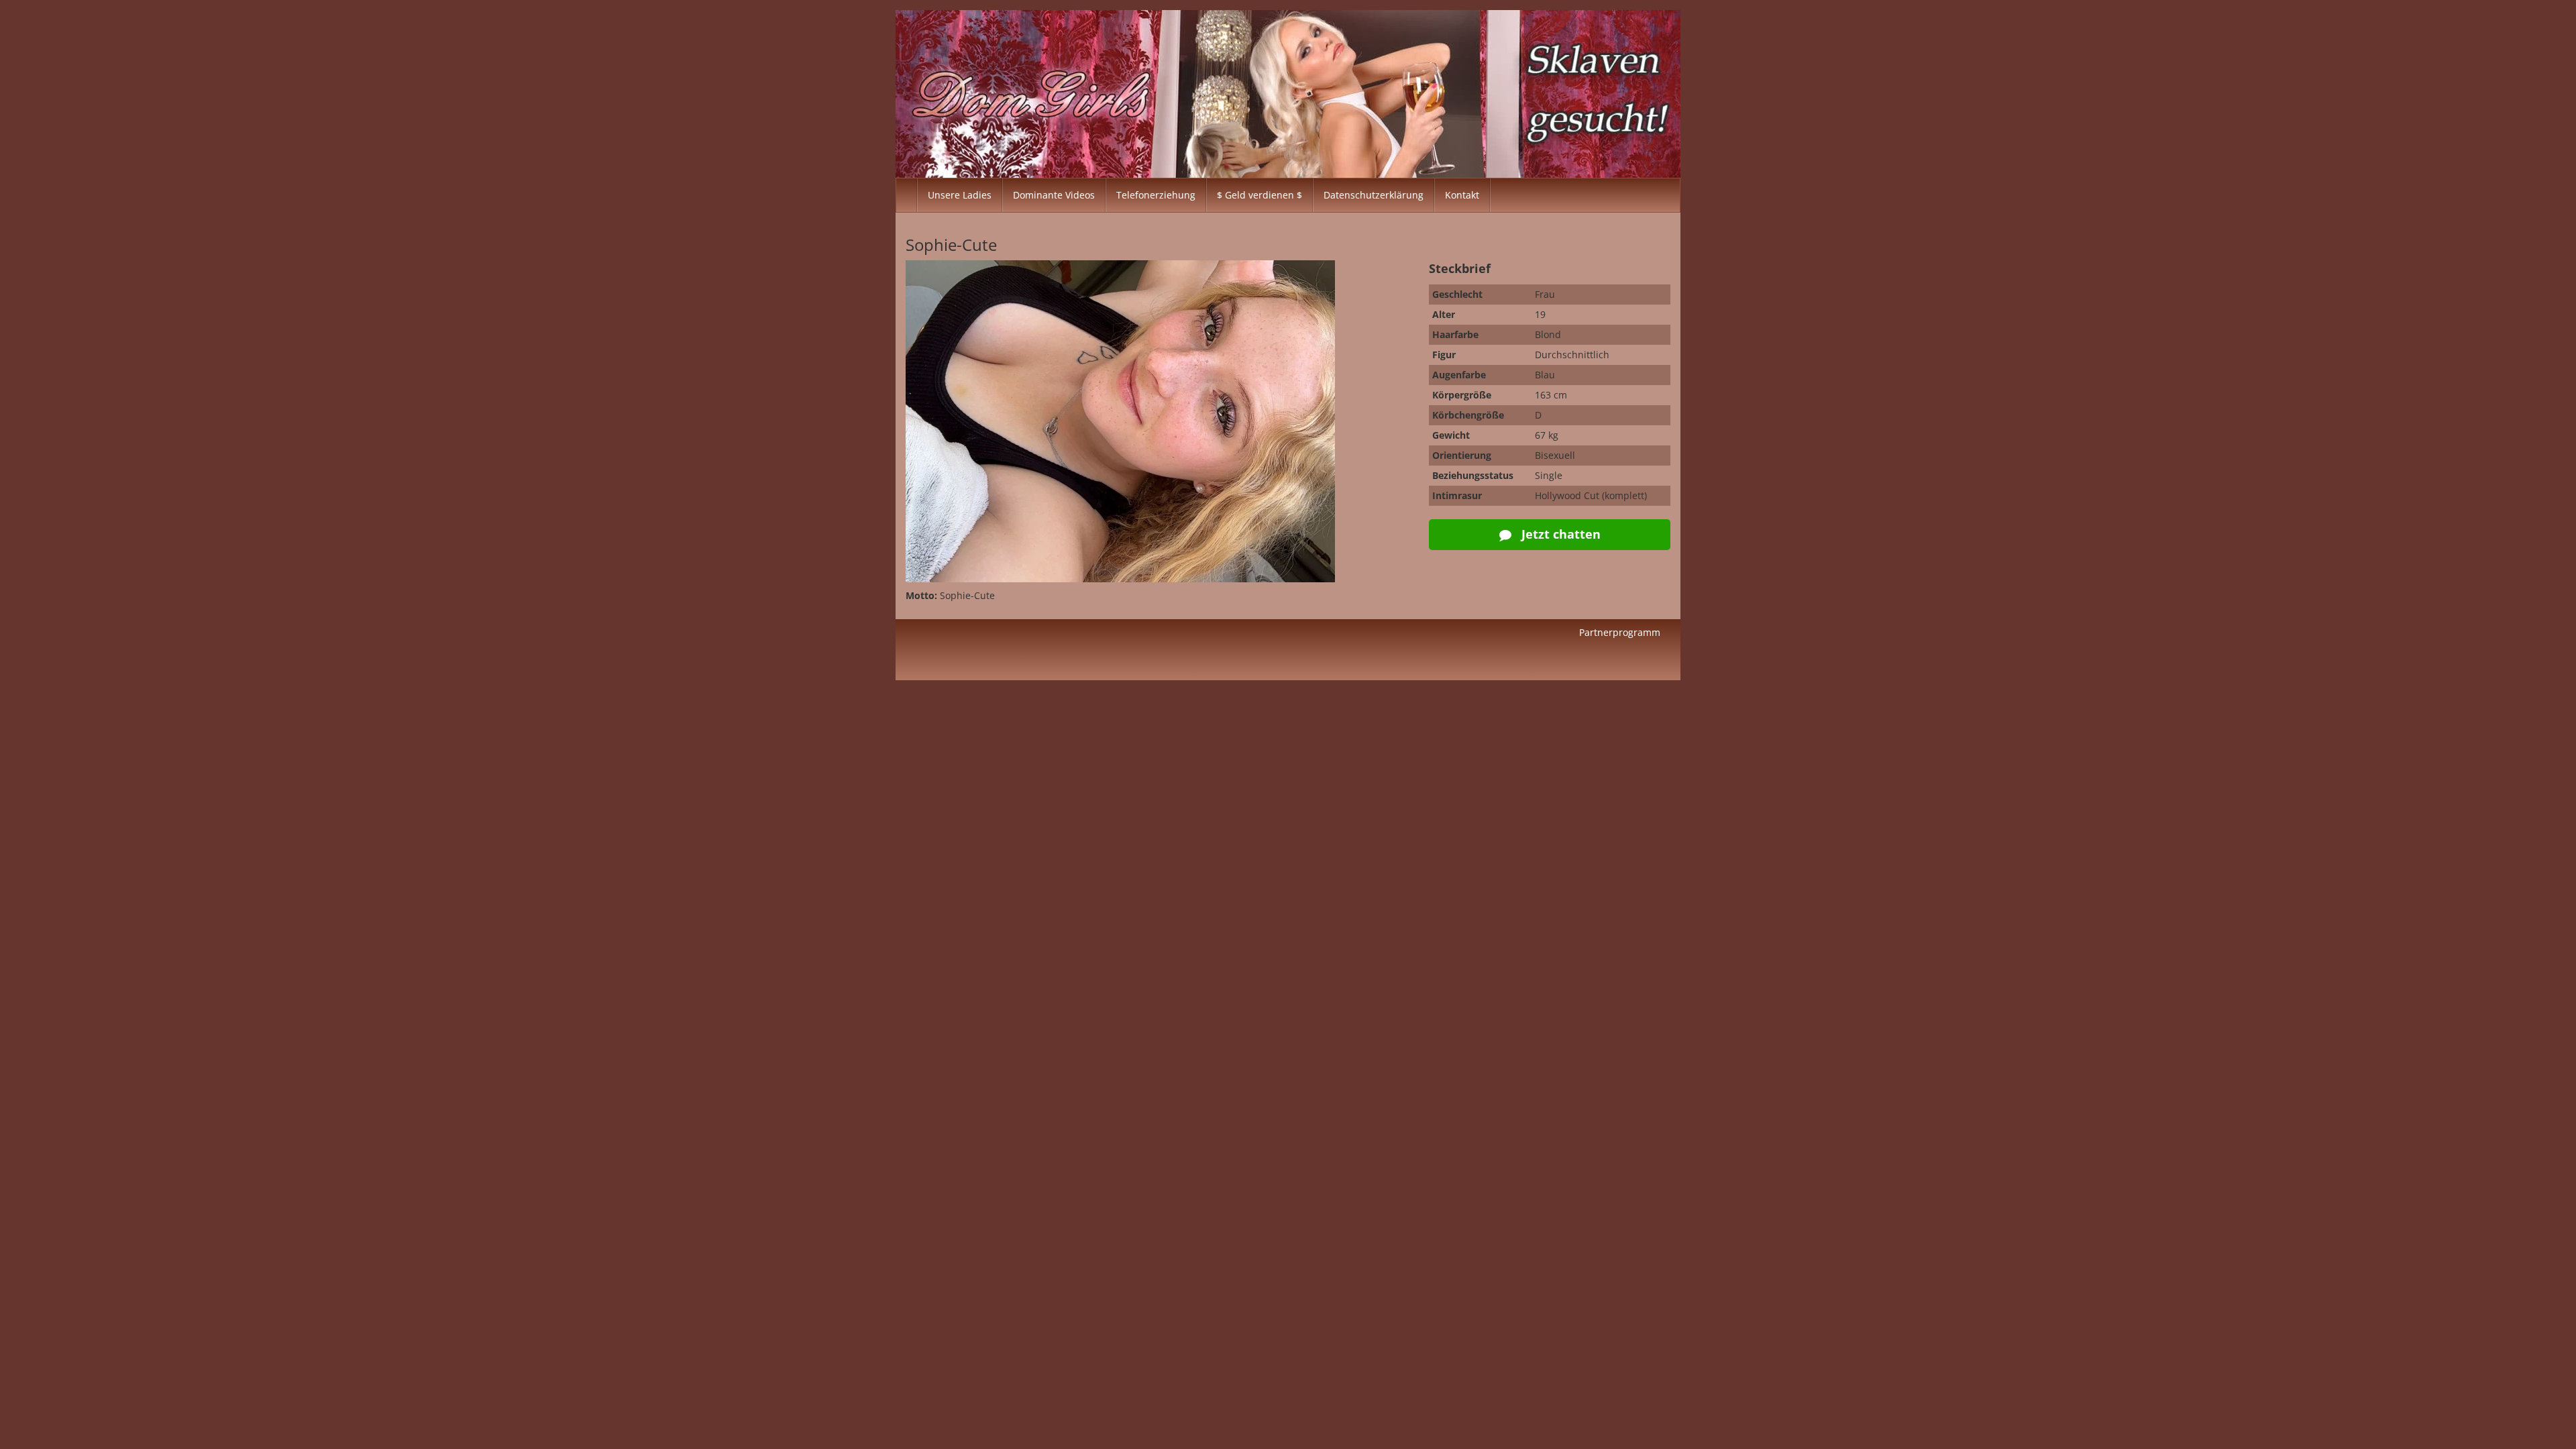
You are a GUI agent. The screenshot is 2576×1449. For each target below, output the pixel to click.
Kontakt (1462, 195)
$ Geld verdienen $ (1259, 195)
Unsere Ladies (960, 195)
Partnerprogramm (1620, 632)
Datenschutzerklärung (1374, 195)
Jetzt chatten (1559, 534)
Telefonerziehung (1156, 195)
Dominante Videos (1054, 195)
